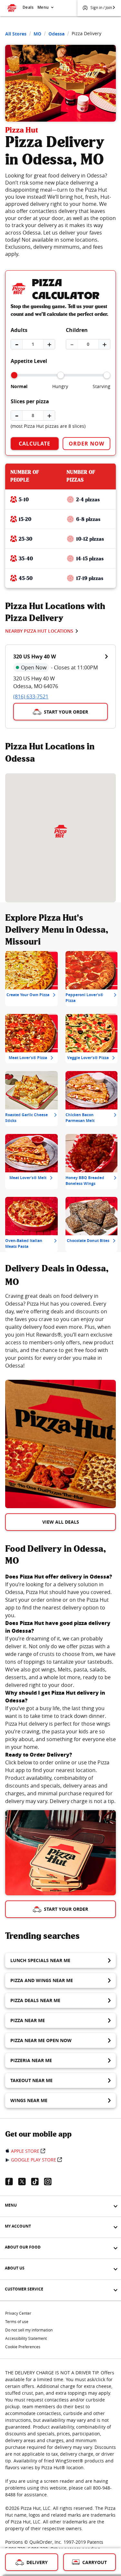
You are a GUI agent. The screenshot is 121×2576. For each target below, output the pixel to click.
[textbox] (60, 1331)
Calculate (35, 444)
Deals (28, 7)
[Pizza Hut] (61, 831)
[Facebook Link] (12, 2181)
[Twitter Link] (25, 2181)
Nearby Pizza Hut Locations (39, 631)
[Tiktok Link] (37, 2181)
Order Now (86, 444)
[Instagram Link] (50, 2181)
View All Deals (61, 1522)
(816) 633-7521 (31, 697)
